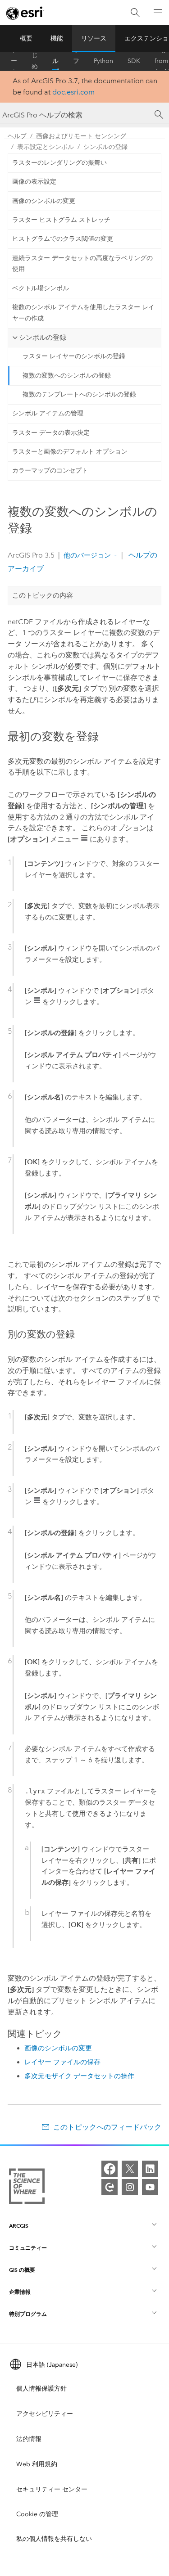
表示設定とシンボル (46, 147)
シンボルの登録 (105, 147)
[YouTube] (150, 2187)
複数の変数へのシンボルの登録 (67, 376)
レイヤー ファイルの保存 (62, 2062)
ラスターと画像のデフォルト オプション (70, 452)
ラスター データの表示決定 (51, 433)
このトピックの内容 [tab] (43, 595)
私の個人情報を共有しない (54, 2539)
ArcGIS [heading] (19, 2226)
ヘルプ (55, 61)
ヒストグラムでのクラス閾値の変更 (63, 239)
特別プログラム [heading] (28, 2314)
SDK (134, 61)
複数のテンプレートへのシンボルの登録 (79, 394)
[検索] (135, 13)
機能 (57, 38)
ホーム (14, 61)
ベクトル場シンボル (41, 288)
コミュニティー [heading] (28, 2248)
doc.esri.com (73, 92)
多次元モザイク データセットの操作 (79, 2076)
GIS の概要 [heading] (22, 2270)
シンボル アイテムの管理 (48, 413)
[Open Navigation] (158, 13)
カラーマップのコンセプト (50, 471)
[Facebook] (110, 2169)
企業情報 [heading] (20, 2292)
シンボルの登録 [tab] (43, 338)
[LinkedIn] (150, 2169)
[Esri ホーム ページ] (25, 13)
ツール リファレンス (76, 61)
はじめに (35, 61)
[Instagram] (130, 2187)
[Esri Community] (110, 2187)
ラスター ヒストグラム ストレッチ (61, 220)
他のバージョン (87, 555)
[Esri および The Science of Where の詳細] (27, 2188)
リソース (94, 38)
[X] (130, 2169)
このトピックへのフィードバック (107, 2127)
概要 (26, 38)
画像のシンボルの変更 (44, 201)
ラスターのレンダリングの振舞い (59, 163)
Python (103, 61)
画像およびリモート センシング (81, 136)
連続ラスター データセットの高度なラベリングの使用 (82, 264)
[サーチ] (159, 115)
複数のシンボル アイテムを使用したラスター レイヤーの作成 (83, 313)
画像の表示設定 (34, 182)
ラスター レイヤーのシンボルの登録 (74, 356)
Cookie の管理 (37, 2514)
